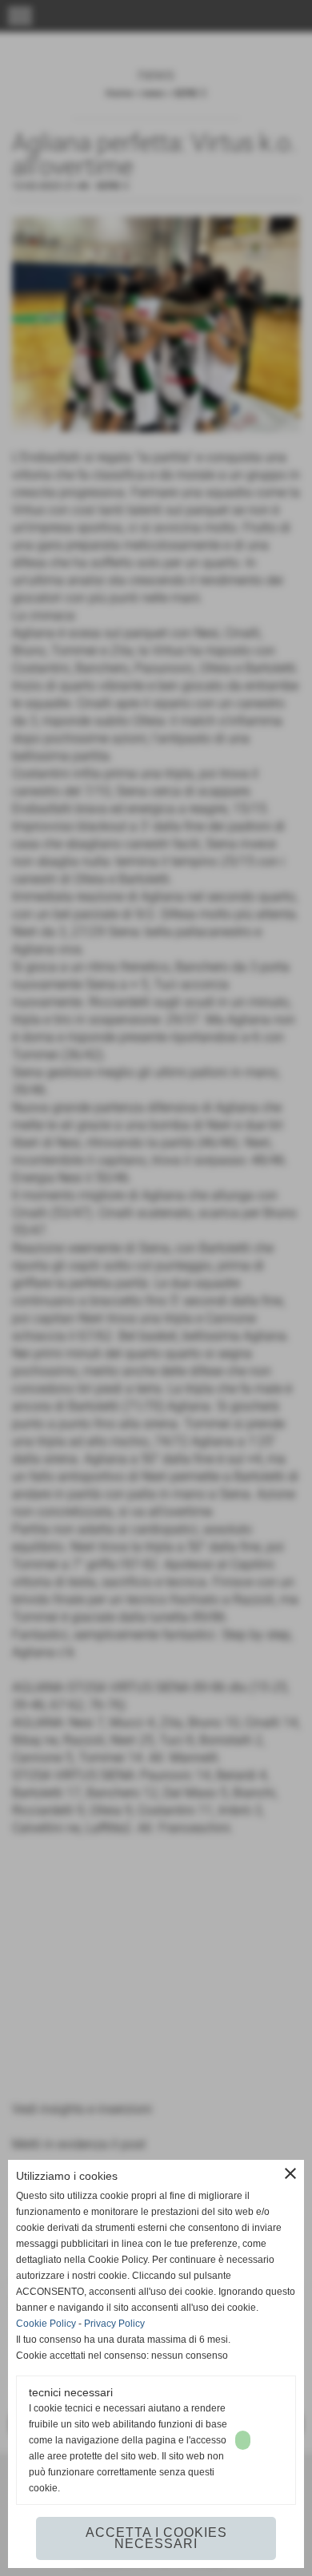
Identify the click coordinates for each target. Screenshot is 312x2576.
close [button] (290, 2173)
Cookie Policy (46, 2324)
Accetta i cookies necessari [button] (156, 2538)
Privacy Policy (114, 2324)
